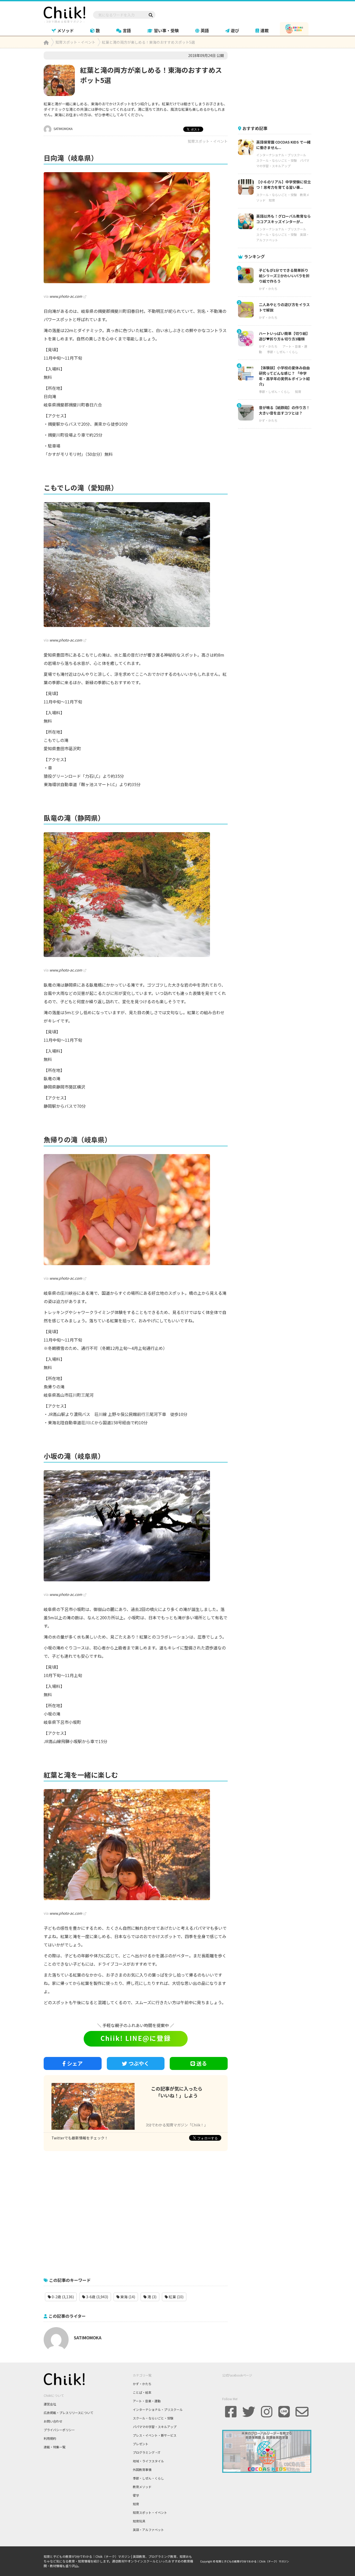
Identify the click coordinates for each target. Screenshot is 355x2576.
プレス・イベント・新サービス (155, 2435)
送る (202, 2063)
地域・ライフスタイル (148, 2461)
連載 (265, 30)
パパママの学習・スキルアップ (155, 2427)
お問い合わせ (53, 2421)
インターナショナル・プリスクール (281, 155)
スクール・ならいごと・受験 (277, 160)
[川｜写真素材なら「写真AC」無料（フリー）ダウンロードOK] (136, 565)
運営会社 (50, 2404)
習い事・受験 (166, 30)
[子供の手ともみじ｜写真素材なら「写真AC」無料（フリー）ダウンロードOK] (136, 1210)
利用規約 (50, 2438)
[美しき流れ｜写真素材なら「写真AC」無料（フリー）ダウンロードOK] (136, 1526)
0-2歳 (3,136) (62, 2297)
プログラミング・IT (147, 2452)
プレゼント (141, 2444)
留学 (136, 2495)
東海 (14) (127, 2297)
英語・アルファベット (148, 2530)
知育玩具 (139, 2521)
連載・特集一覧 (55, 2447)
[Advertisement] (136, 2211)
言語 (127, 30)
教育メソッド (142, 2487)
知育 (272, 200)
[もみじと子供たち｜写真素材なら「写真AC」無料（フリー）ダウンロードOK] (136, 1845)
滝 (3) (152, 2297)
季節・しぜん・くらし (282, 352)
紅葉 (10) (176, 2297)
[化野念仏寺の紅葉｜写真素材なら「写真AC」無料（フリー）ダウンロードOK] (136, 228)
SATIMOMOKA (63, 129)
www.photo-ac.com (66, 296)
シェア (75, 2063)
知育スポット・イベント (208, 141)
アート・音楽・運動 (147, 2401)
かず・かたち (268, 289)
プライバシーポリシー (59, 2430)
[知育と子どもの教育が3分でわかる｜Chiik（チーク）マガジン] (64, 14)
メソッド (65, 30)
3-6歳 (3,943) (97, 2297)
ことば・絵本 (142, 2392)
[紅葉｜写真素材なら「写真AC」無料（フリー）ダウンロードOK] (136, 895)
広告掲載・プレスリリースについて (68, 2413)
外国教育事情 (142, 2470)
